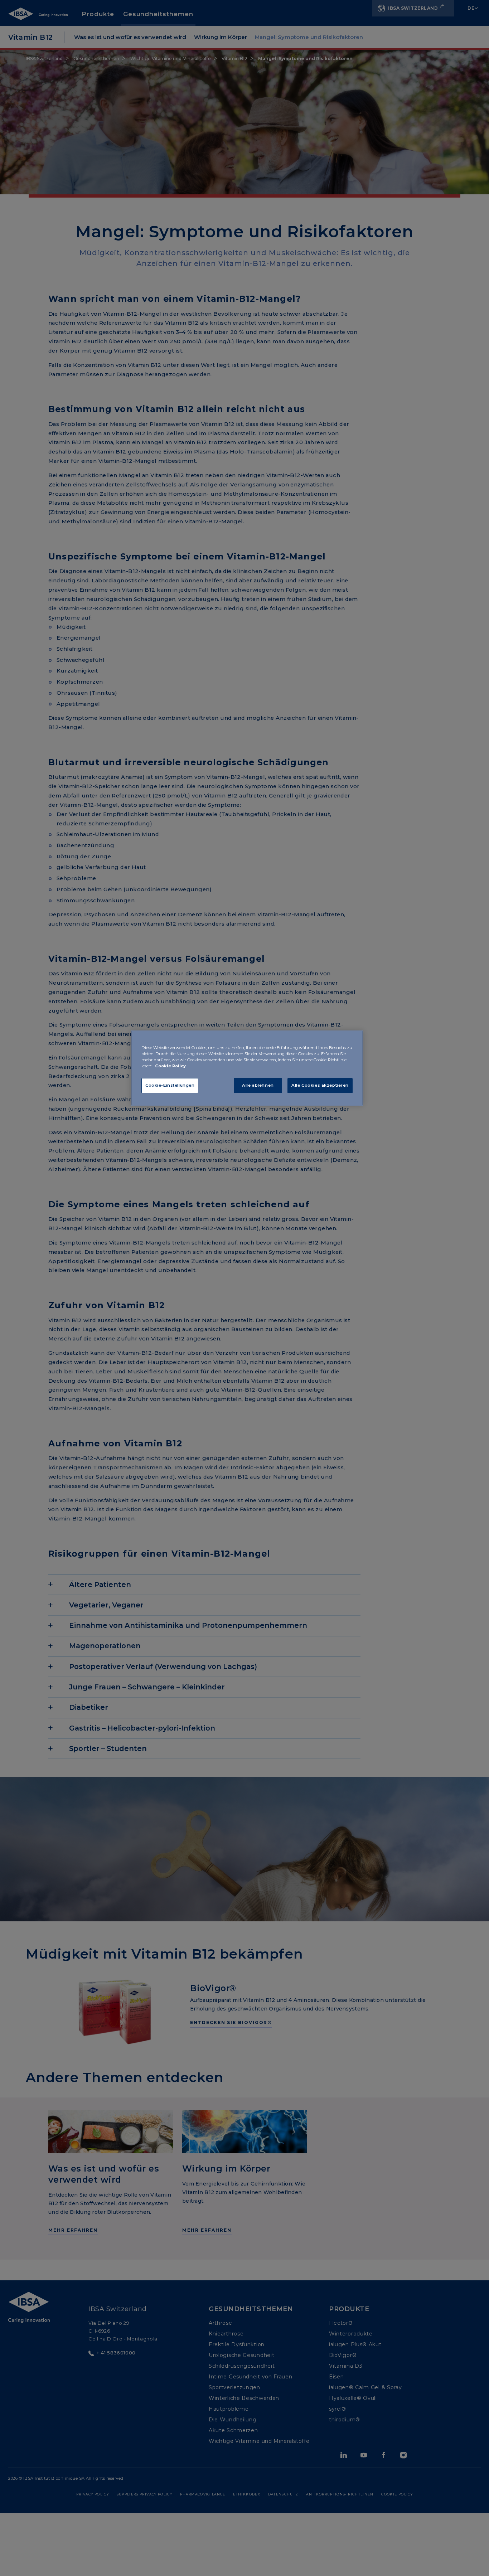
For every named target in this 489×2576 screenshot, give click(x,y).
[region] (247, 1068)
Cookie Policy (170, 1066)
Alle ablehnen (258, 1085)
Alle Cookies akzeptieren (320, 1085)
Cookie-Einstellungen (170, 1085)
